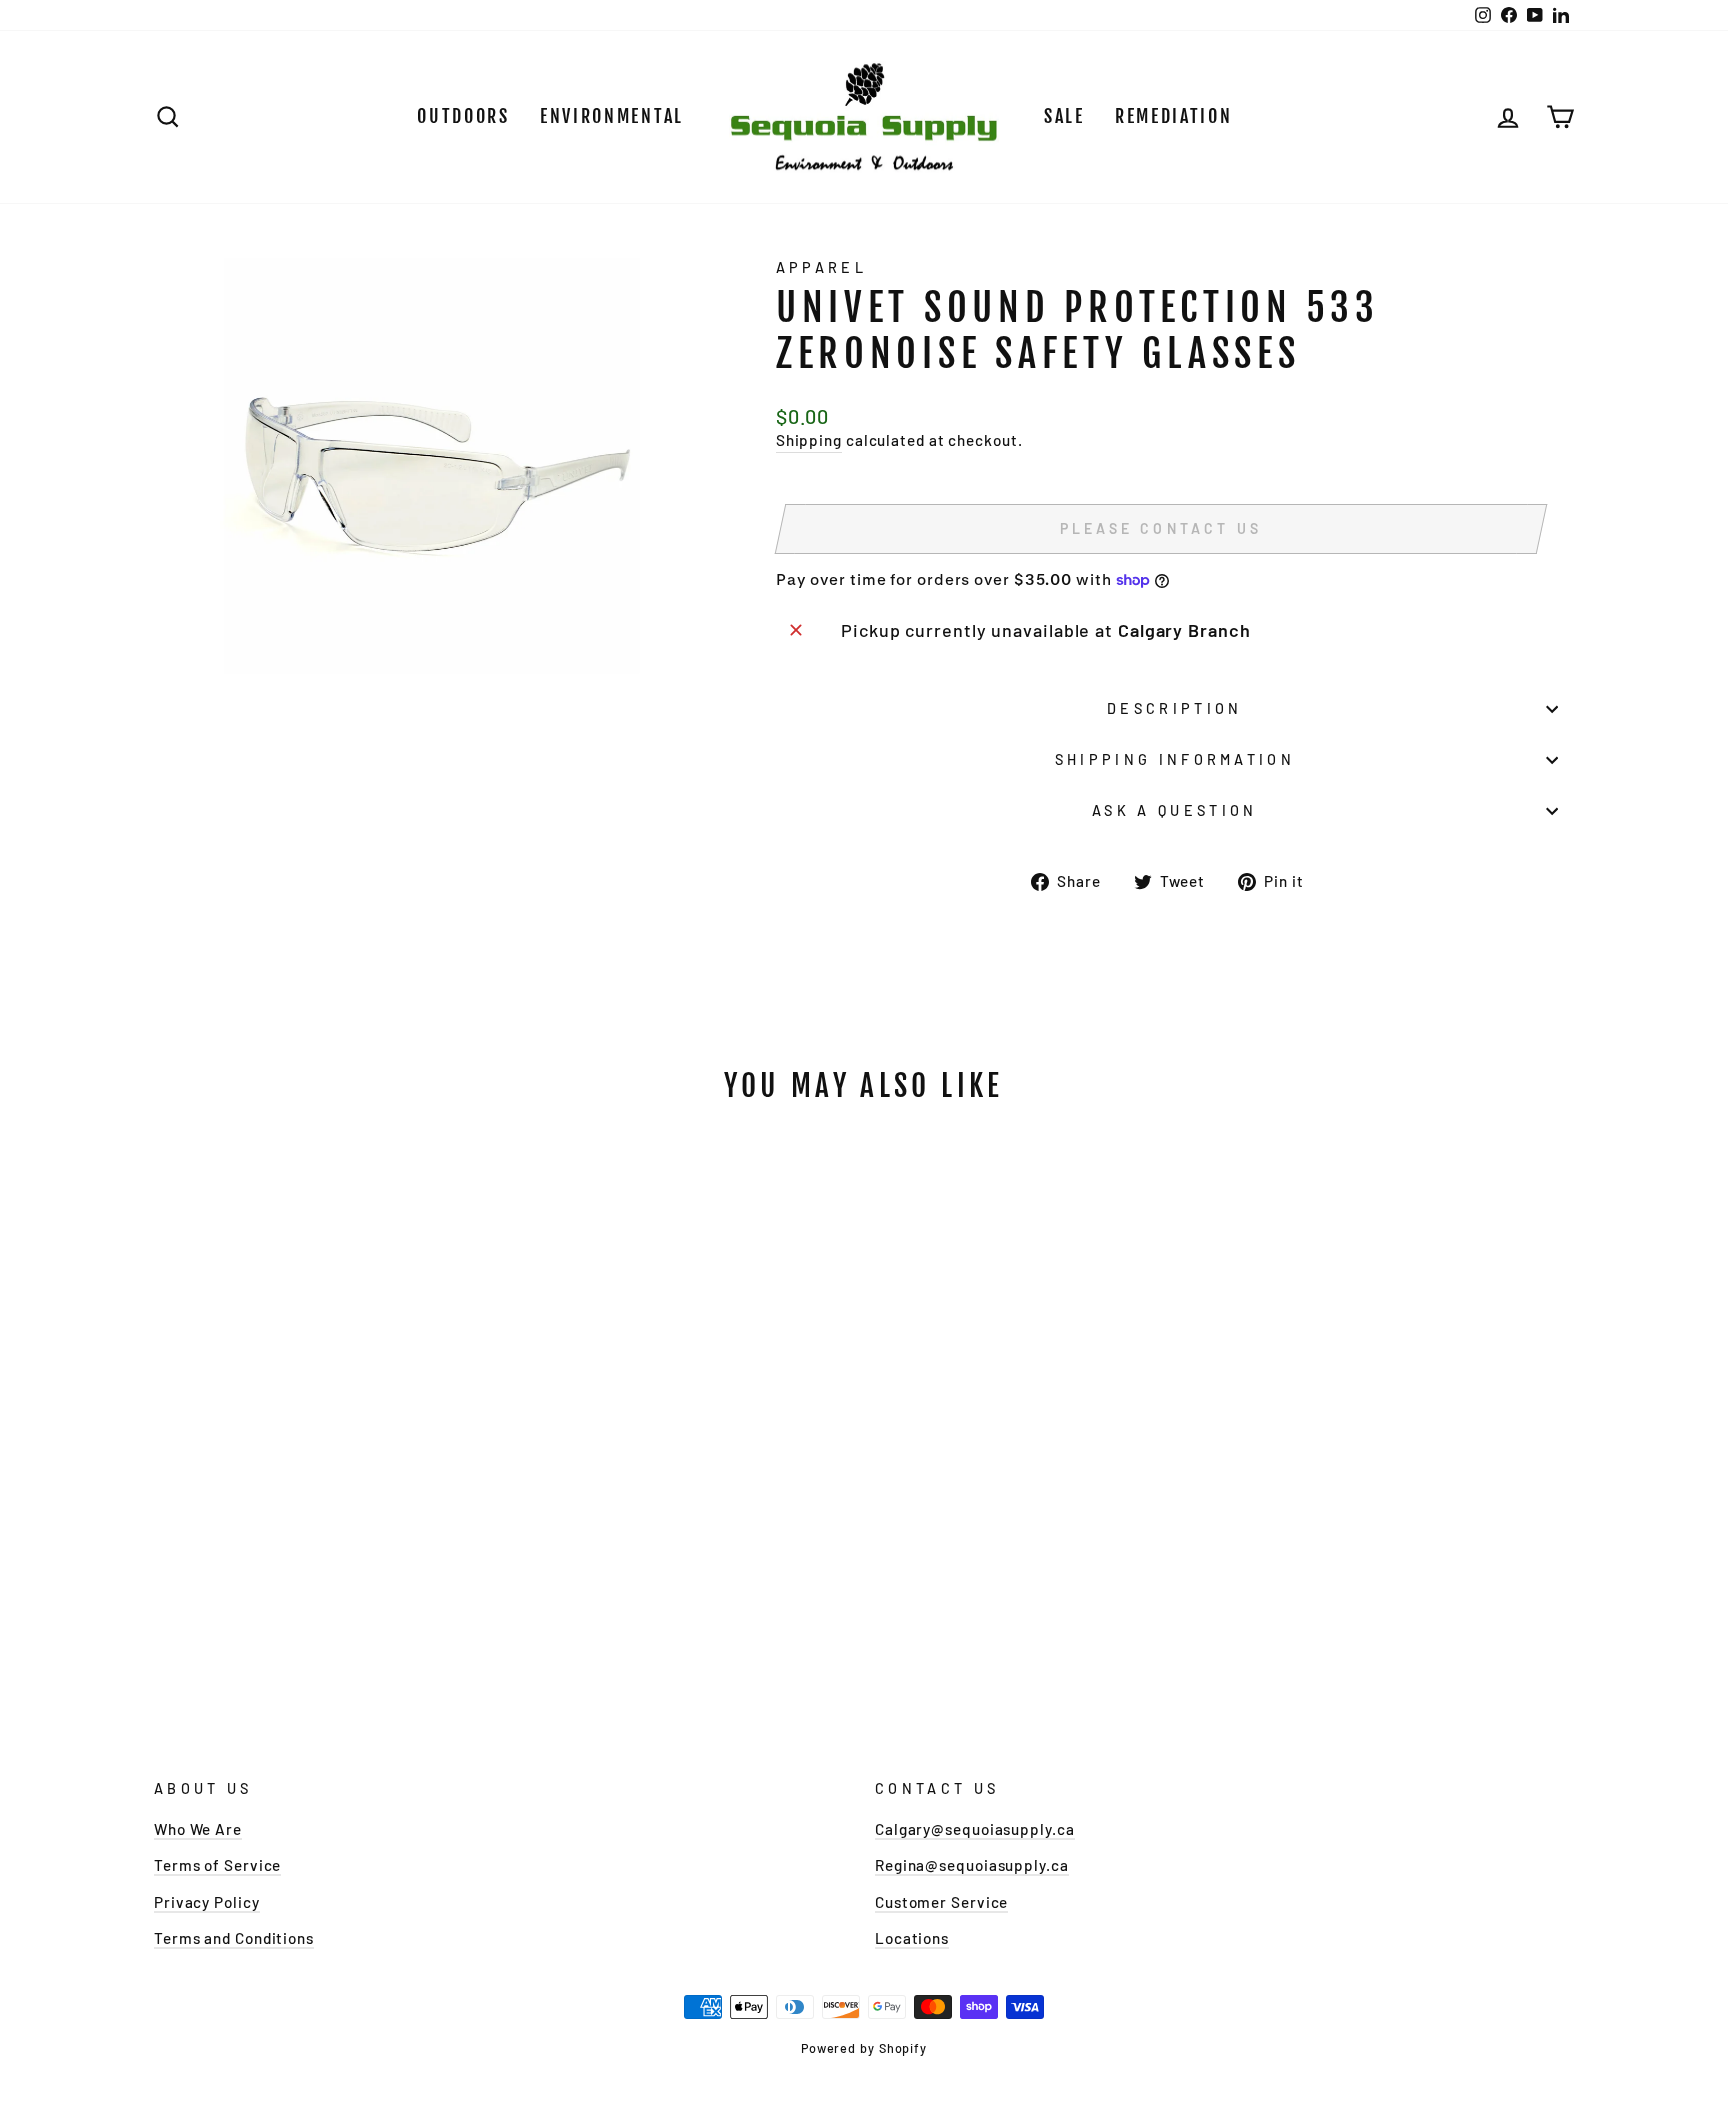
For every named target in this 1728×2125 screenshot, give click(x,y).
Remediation (1174, 116)
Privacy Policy (207, 1902)
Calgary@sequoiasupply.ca (975, 1829)
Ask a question (1174, 810)
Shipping (809, 440)
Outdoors (463, 116)
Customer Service (941, 1902)
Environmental (612, 116)
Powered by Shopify (864, 2048)
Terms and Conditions (234, 1938)
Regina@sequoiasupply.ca (972, 1865)
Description (1175, 708)
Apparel (821, 267)
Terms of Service (217, 1865)
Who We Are (198, 1829)
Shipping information (1175, 759)
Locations (912, 1938)
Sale (1064, 116)
